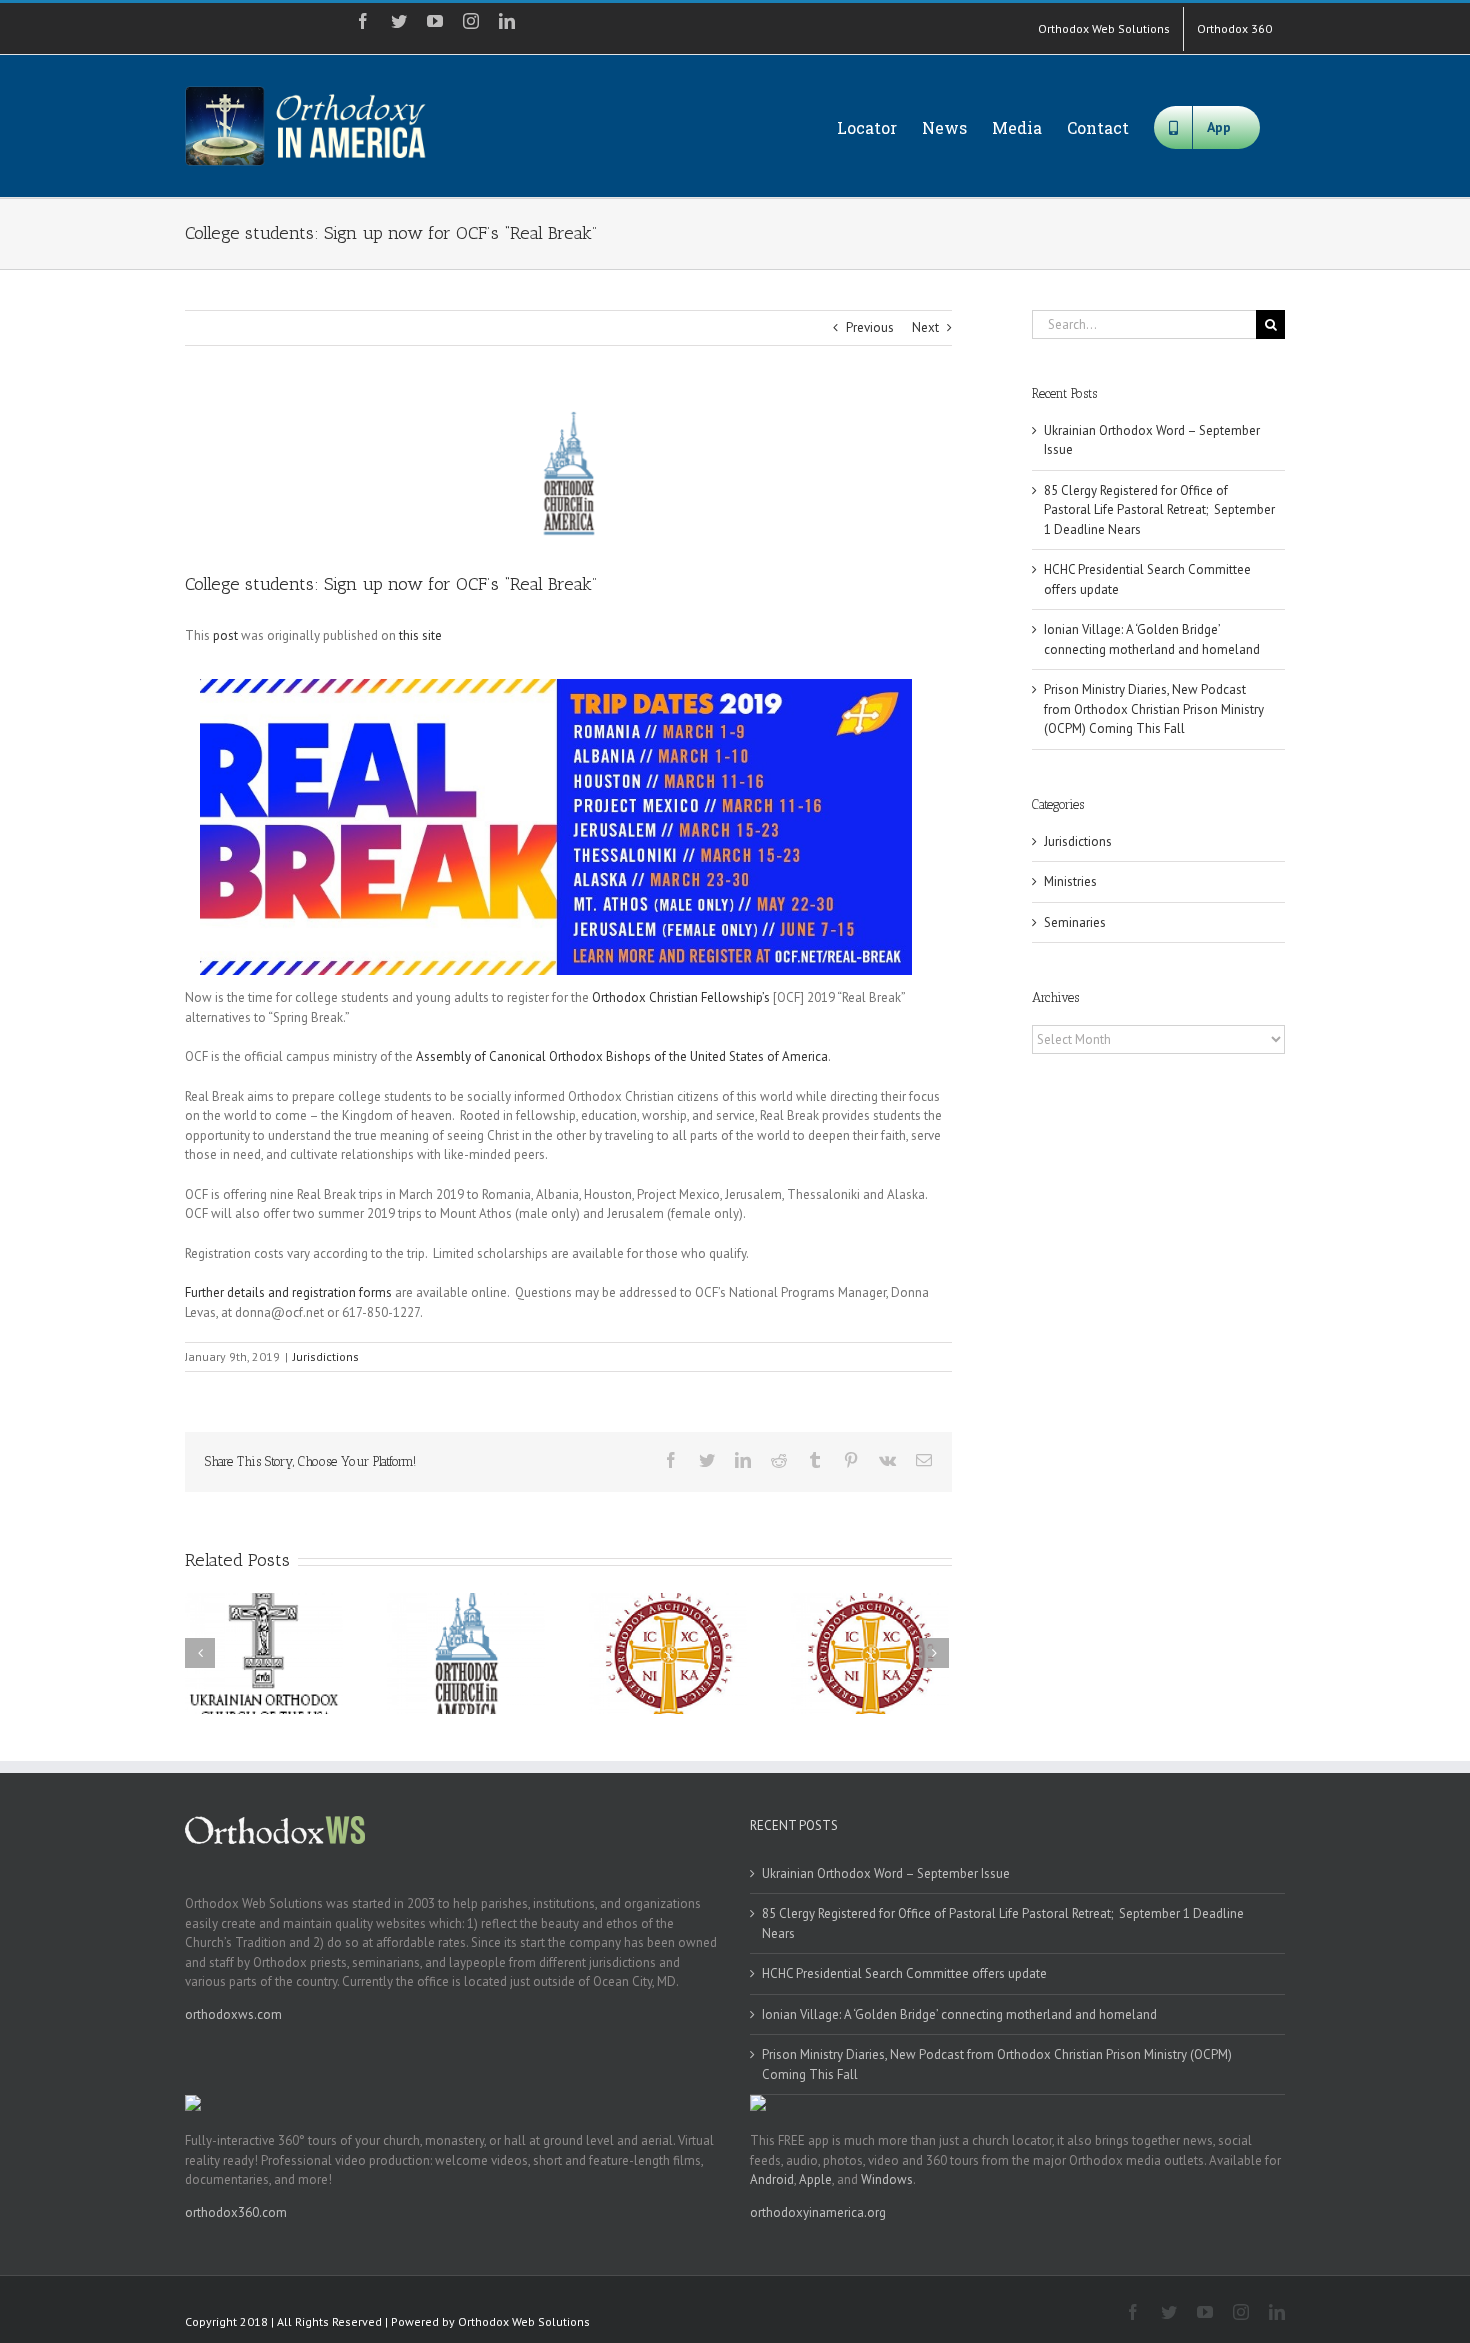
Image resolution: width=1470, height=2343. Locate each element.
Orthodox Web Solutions (524, 2321)
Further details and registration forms (288, 1292)
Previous (870, 327)
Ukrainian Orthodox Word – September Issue (886, 1873)
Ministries (1070, 881)
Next (925, 327)
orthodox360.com (236, 2212)
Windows (887, 2179)
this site (420, 635)
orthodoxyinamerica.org (818, 2212)
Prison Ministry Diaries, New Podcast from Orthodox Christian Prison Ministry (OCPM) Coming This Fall (1154, 709)
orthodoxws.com (233, 2014)
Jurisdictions (326, 1356)
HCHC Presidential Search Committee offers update (904, 1973)
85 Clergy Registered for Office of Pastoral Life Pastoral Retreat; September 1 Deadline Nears (1159, 510)
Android (772, 2179)
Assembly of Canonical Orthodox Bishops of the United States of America (622, 1056)
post (225, 635)
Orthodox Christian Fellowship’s (681, 997)
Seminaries (1075, 922)
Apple (815, 2179)
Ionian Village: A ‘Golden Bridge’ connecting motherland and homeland (959, 2014)
